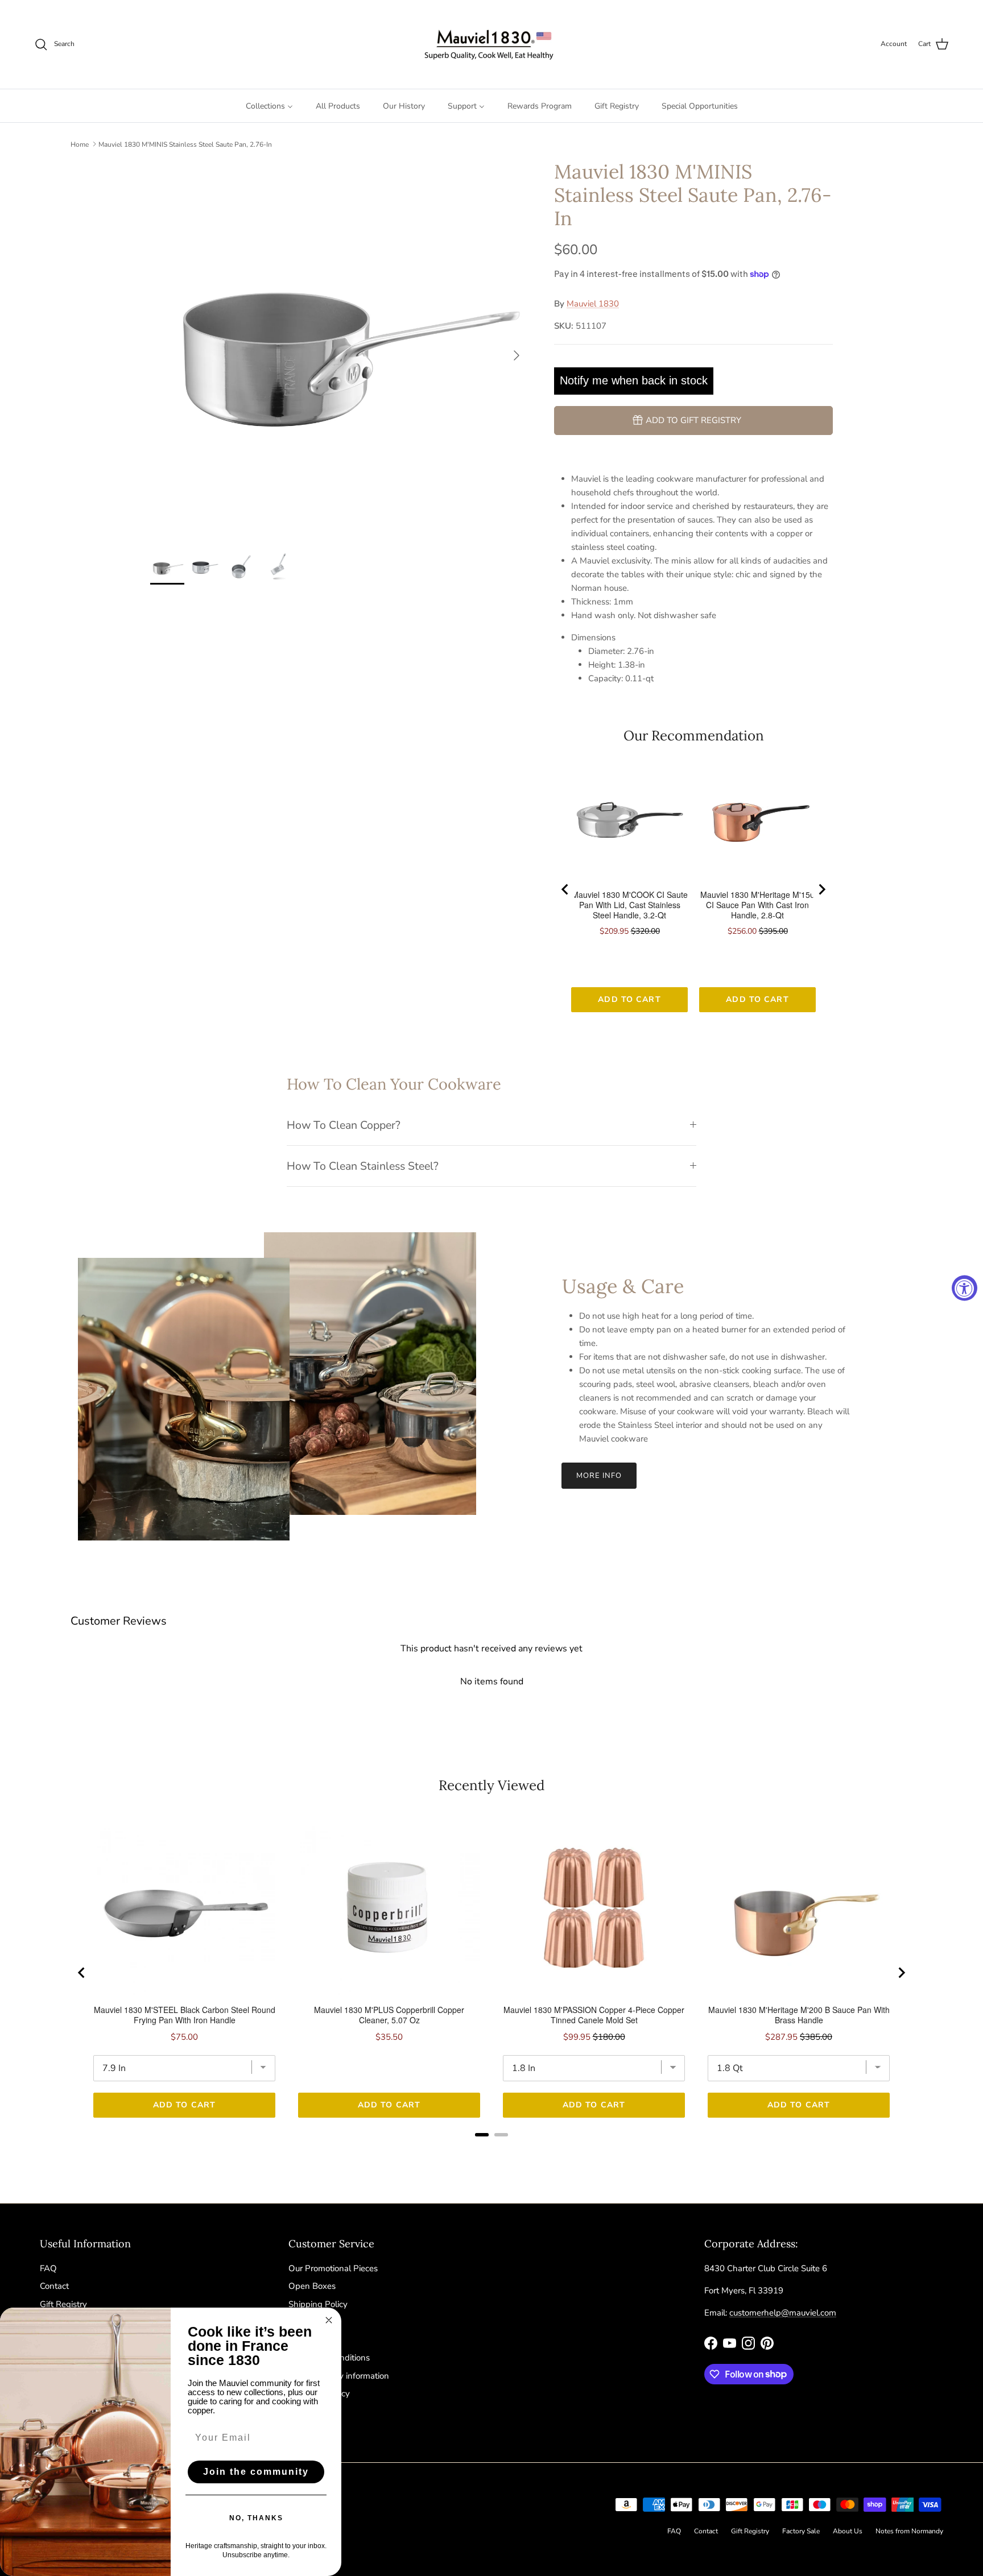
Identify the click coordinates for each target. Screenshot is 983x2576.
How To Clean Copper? (344, 1125)
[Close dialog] (329, 2320)
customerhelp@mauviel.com (783, 2313)
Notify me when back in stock (634, 380)
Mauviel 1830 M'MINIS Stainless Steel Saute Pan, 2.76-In (185, 144)
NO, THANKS (256, 2518)
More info (599, 1476)
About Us (848, 2531)
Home (80, 144)
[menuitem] (269, 106)
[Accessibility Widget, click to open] (965, 1288)
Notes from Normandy (909, 2531)
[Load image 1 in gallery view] (340, 350)
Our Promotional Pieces (333, 2268)
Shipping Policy (318, 2304)
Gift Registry (63, 2304)
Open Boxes (312, 2286)
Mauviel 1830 (593, 304)
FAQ (48, 2268)
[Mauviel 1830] (492, 44)
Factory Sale (801, 2531)
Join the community (256, 2472)
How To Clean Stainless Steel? (363, 1166)
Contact (54, 2286)
